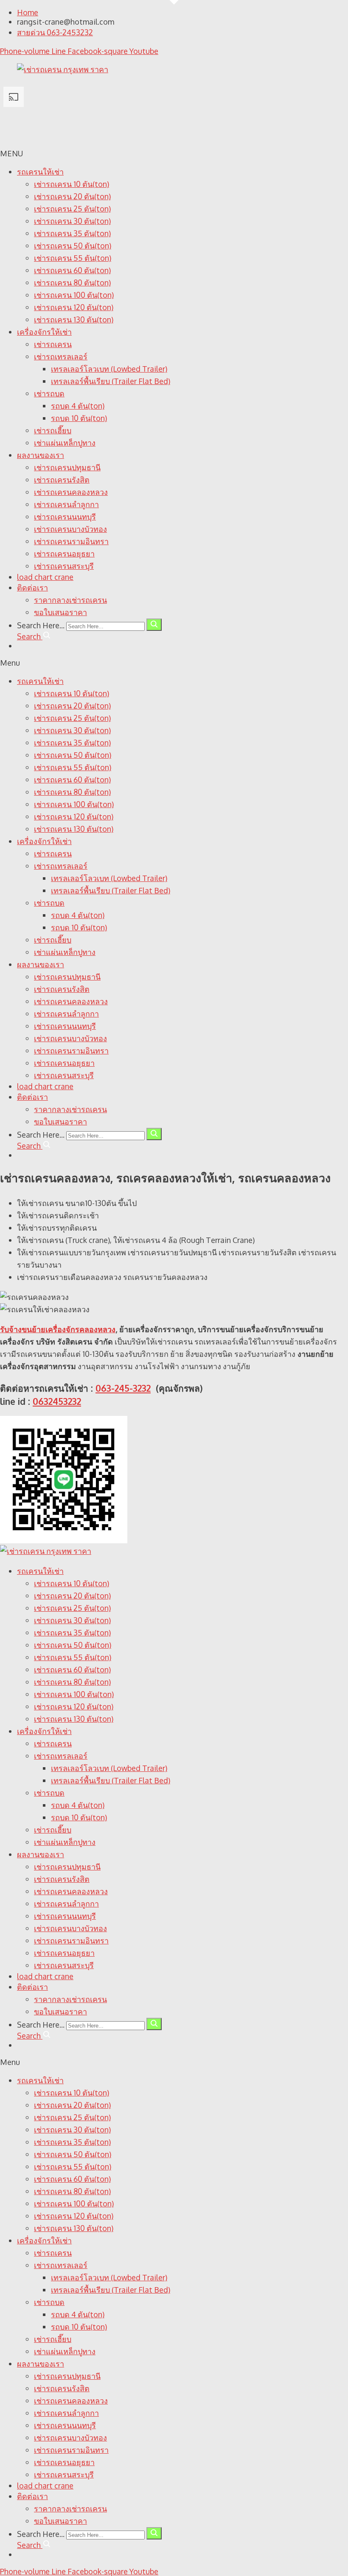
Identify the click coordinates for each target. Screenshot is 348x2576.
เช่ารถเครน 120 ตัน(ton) (74, 307)
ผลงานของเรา (41, 455)
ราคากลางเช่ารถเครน (70, 600)
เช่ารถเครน (53, 344)
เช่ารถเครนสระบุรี (64, 566)
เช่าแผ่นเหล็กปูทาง (65, 443)
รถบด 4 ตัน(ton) (78, 406)
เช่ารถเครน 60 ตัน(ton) (72, 270)
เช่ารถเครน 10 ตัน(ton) (72, 184)
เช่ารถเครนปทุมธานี (67, 467)
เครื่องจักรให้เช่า (44, 332)
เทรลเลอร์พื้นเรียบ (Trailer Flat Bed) (111, 381)
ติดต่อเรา (32, 588)
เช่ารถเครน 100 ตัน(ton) (74, 295)
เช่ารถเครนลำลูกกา (66, 504)
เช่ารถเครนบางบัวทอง (70, 529)
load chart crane (45, 577)
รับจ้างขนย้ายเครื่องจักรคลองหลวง (58, 1329)
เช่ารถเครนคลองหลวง (71, 492)
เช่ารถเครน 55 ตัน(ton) (73, 258)
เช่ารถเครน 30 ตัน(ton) (72, 221)
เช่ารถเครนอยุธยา (64, 554)
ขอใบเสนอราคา (60, 612)
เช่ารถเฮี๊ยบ (53, 430)
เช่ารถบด (49, 393)
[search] (154, 625)
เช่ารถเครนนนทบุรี (65, 517)
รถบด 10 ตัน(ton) (79, 418)
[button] (174, 663)
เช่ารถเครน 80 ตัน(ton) (72, 282)
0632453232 (57, 1401)
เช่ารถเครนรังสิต (62, 480)
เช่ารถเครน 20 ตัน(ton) (72, 196)
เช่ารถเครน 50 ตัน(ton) (73, 246)
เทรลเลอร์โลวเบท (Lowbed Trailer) (109, 369)
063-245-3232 (123, 1388)
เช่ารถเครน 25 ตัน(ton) (72, 209)
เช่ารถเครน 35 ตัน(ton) (72, 233)
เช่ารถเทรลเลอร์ (61, 356)
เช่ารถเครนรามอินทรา (71, 541)
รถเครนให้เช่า (40, 172)
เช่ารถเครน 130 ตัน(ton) (74, 319)
